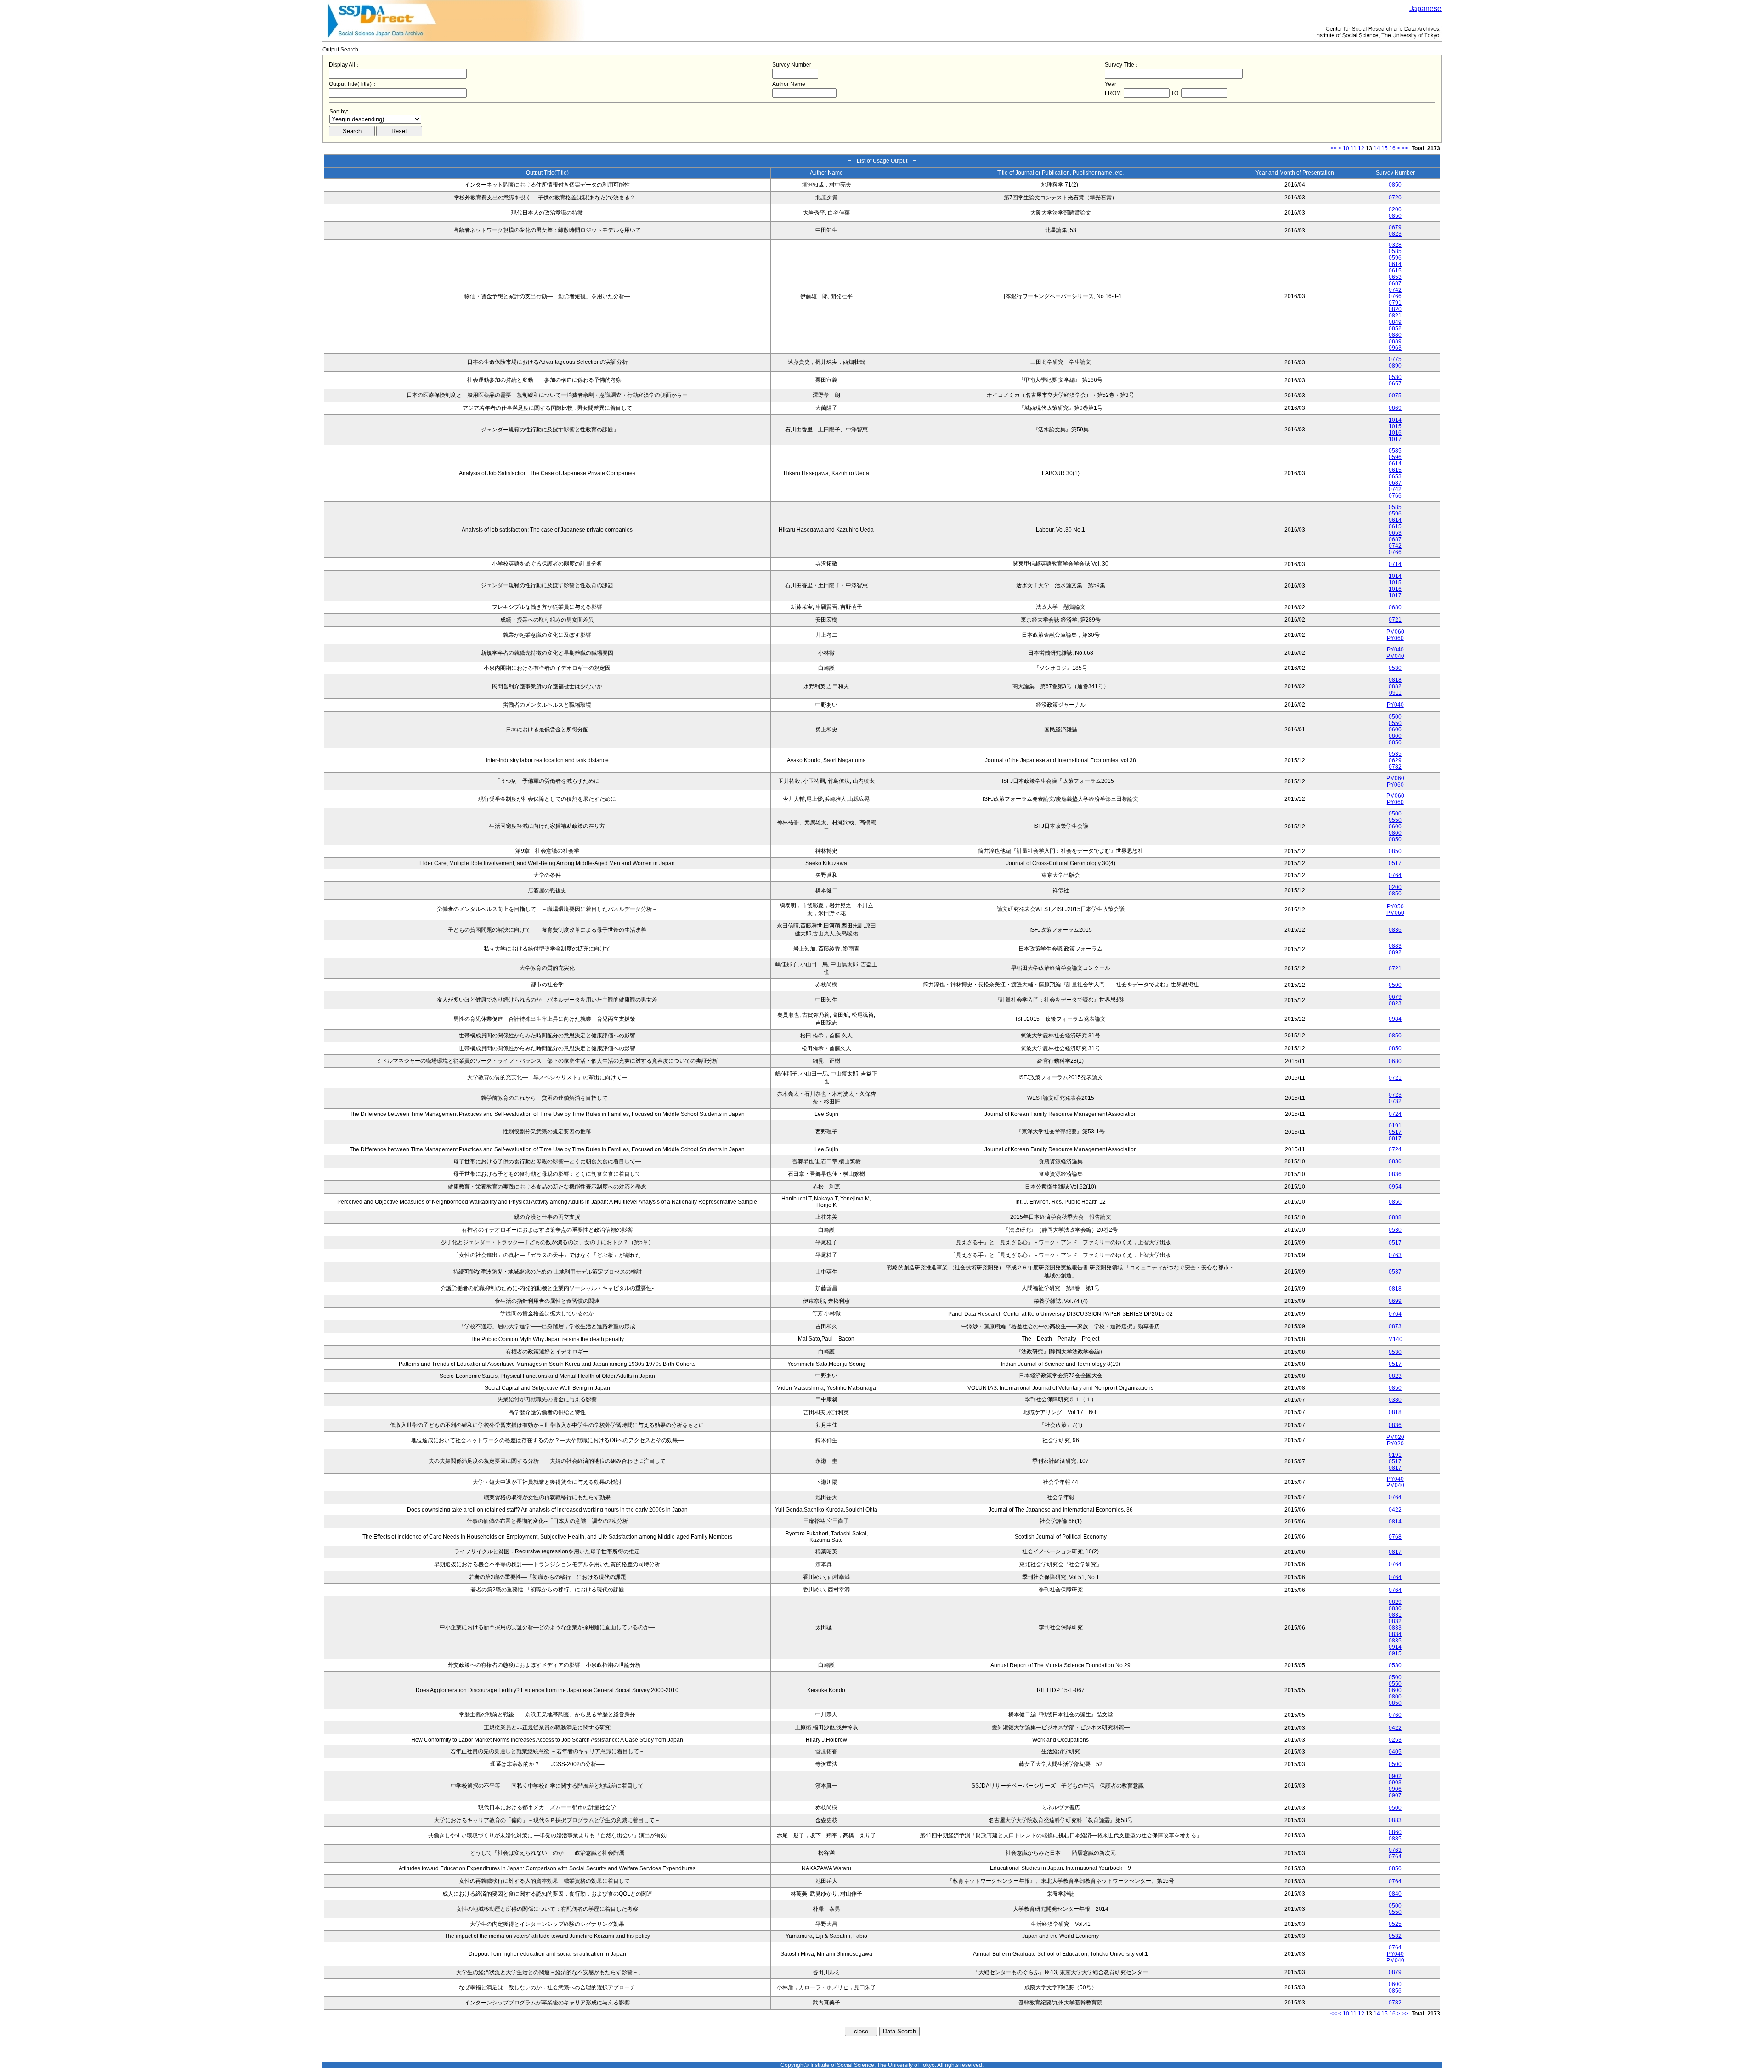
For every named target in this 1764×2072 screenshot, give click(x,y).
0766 (1395, 296)
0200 (1395, 209)
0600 (1395, 730)
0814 (1395, 1522)
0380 (1395, 1400)
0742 (1395, 290)
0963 (1395, 348)
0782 (1395, 767)
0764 (1395, 875)
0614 (1395, 264)
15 (1385, 148)
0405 (1395, 1752)
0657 (1395, 384)
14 (1377, 148)
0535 (1395, 754)
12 (1361, 148)
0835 (1395, 1641)
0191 (1395, 1126)
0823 (1395, 234)
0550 (1395, 723)
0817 (1395, 1138)
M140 (1395, 1339)
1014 (1395, 420)
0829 (1395, 1602)
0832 (1395, 1621)
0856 (1395, 1991)
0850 (1395, 185)
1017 (1395, 439)
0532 (1395, 1936)
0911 (1395, 693)
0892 (1395, 952)
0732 (1395, 1101)
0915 (1395, 1653)
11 (1354, 148)
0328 (1395, 245)
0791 (1395, 303)
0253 (1395, 1740)
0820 (1395, 309)
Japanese (1425, 8)
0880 (1395, 335)
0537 (1395, 1272)
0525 (1395, 1924)
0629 (1395, 760)
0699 (1395, 1301)
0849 (1395, 322)
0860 (1395, 1832)
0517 (1395, 863)
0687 (1395, 283)
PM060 (1395, 632)
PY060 (1395, 638)
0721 (1395, 620)
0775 (1395, 359)
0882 (1395, 686)
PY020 (1395, 1444)
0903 (1395, 1783)
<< (1334, 148)
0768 (1395, 1537)
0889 (1395, 341)
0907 (1395, 1795)
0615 (1395, 271)
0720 (1395, 198)
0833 (1395, 1628)
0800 (1395, 736)
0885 (1395, 1839)
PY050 (1395, 906)
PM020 (1395, 1437)
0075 (1395, 396)
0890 (1395, 366)
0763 (1395, 1255)
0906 (1395, 1789)
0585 (1395, 251)
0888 (1395, 1217)
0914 (1395, 1647)
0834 (1395, 1634)
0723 (1395, 1095)
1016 (1395, 433)
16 (1392, 148)
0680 (1395, 607)
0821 (1395, 316)
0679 (1395, 227)
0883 (1395, 946)
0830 (1395, 1608)
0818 (1395, 680)
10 (1346, 148)
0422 (1395, 1510)
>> (1405, 148)
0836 (1395, 930)
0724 (1395, 1114)
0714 (1395, 564)
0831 (1395, 1615)
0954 (1395, 1187)
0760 (1395, 1715)
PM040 (1395, 656)
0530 (1395, 377)
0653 (1395, 277)
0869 (1395, 408)
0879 (1395, 1972)
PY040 (1395, 650)
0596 (1395, 258)
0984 (1395, 1019)
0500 (1395, 717)
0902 (1395, 1776)
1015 (1395, 426)
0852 (1395, 328)
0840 (1395, 1894)
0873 (1395, 1326)
